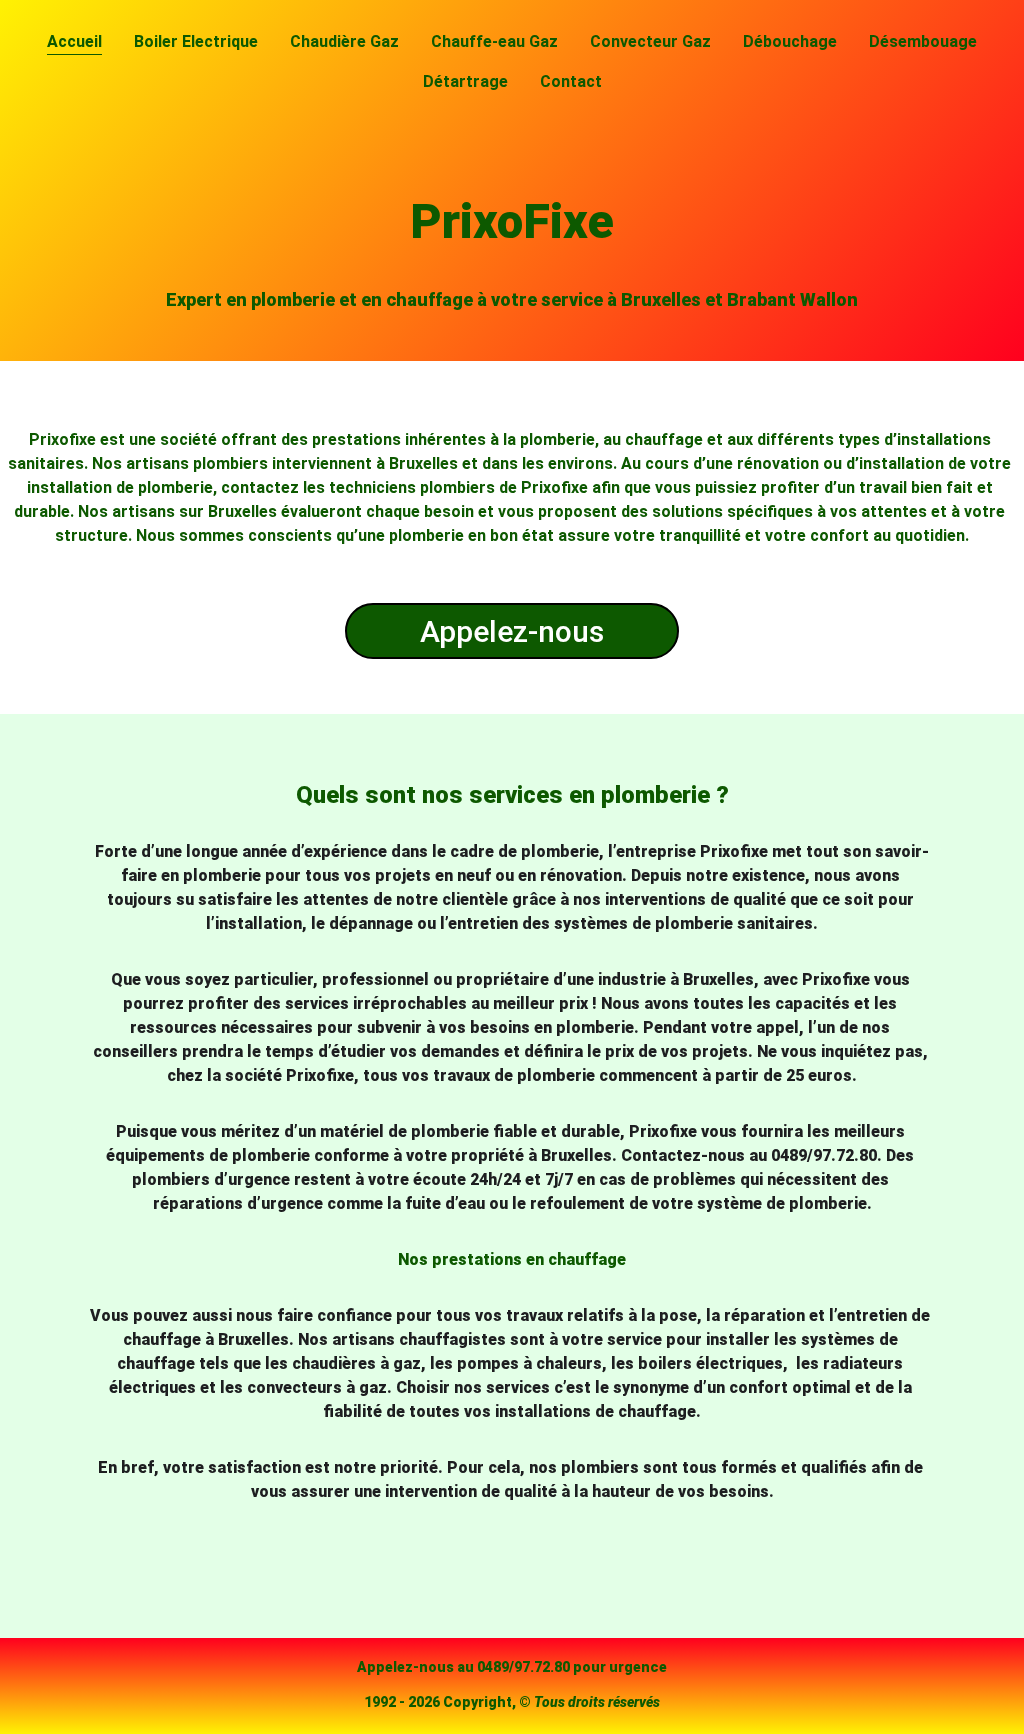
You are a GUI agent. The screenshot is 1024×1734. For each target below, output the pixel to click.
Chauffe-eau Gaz (494, 41)
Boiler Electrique (196, 41)
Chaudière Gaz (344, 41)
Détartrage (465, 81)
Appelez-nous (512, 631)
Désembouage (923, 41)
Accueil (74, 41)
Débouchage (790, 41)
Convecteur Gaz (650, 41)
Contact (571, 81)
